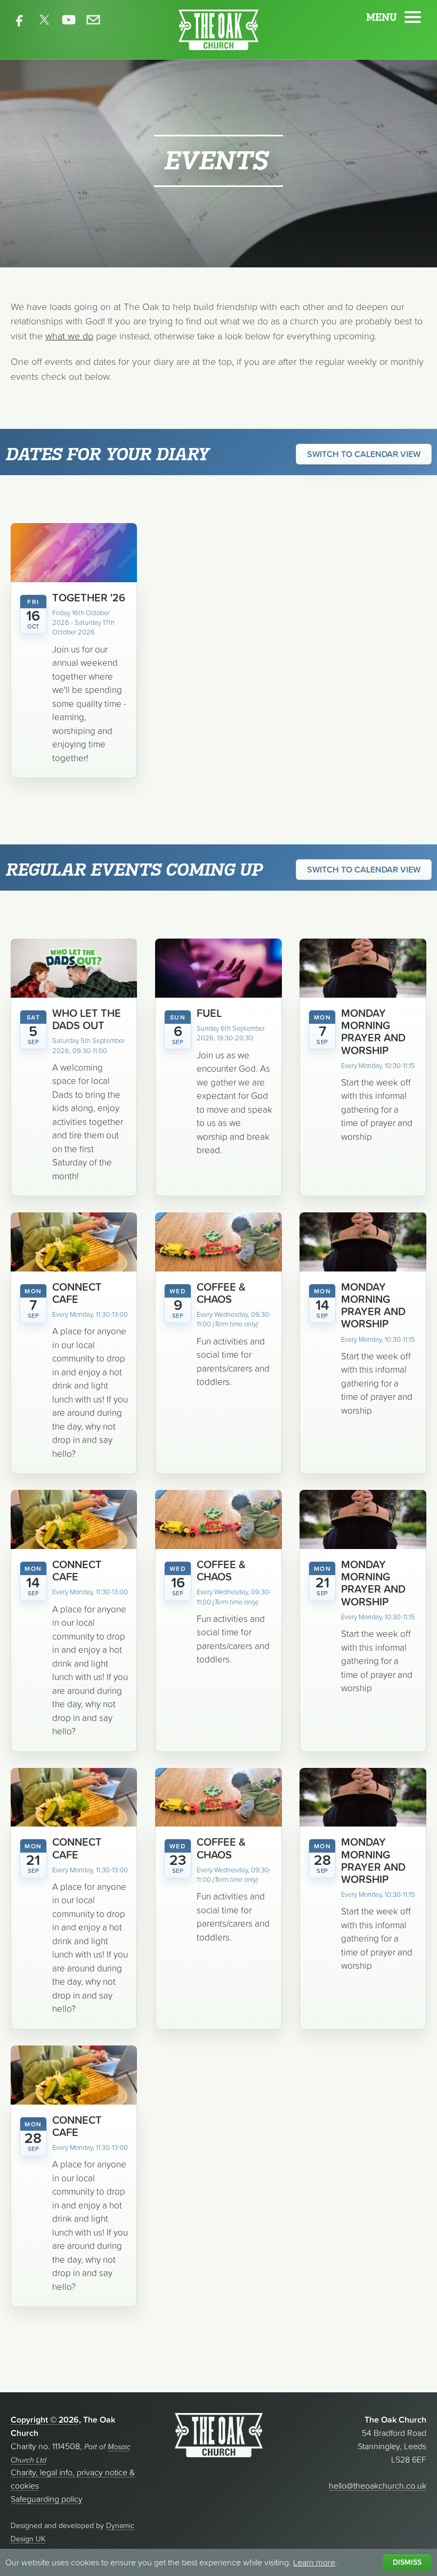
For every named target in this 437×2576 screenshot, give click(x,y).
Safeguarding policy (47, 2499)
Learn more (314, 2562)
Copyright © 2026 (45, 2419)
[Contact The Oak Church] (93, 20)
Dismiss (407, 2562)
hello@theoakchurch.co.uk (378, 2485)
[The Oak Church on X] (44, 20)
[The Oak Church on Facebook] (20, 20)
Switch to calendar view (364, 454)
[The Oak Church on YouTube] (69, 20)
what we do (69, 336)
